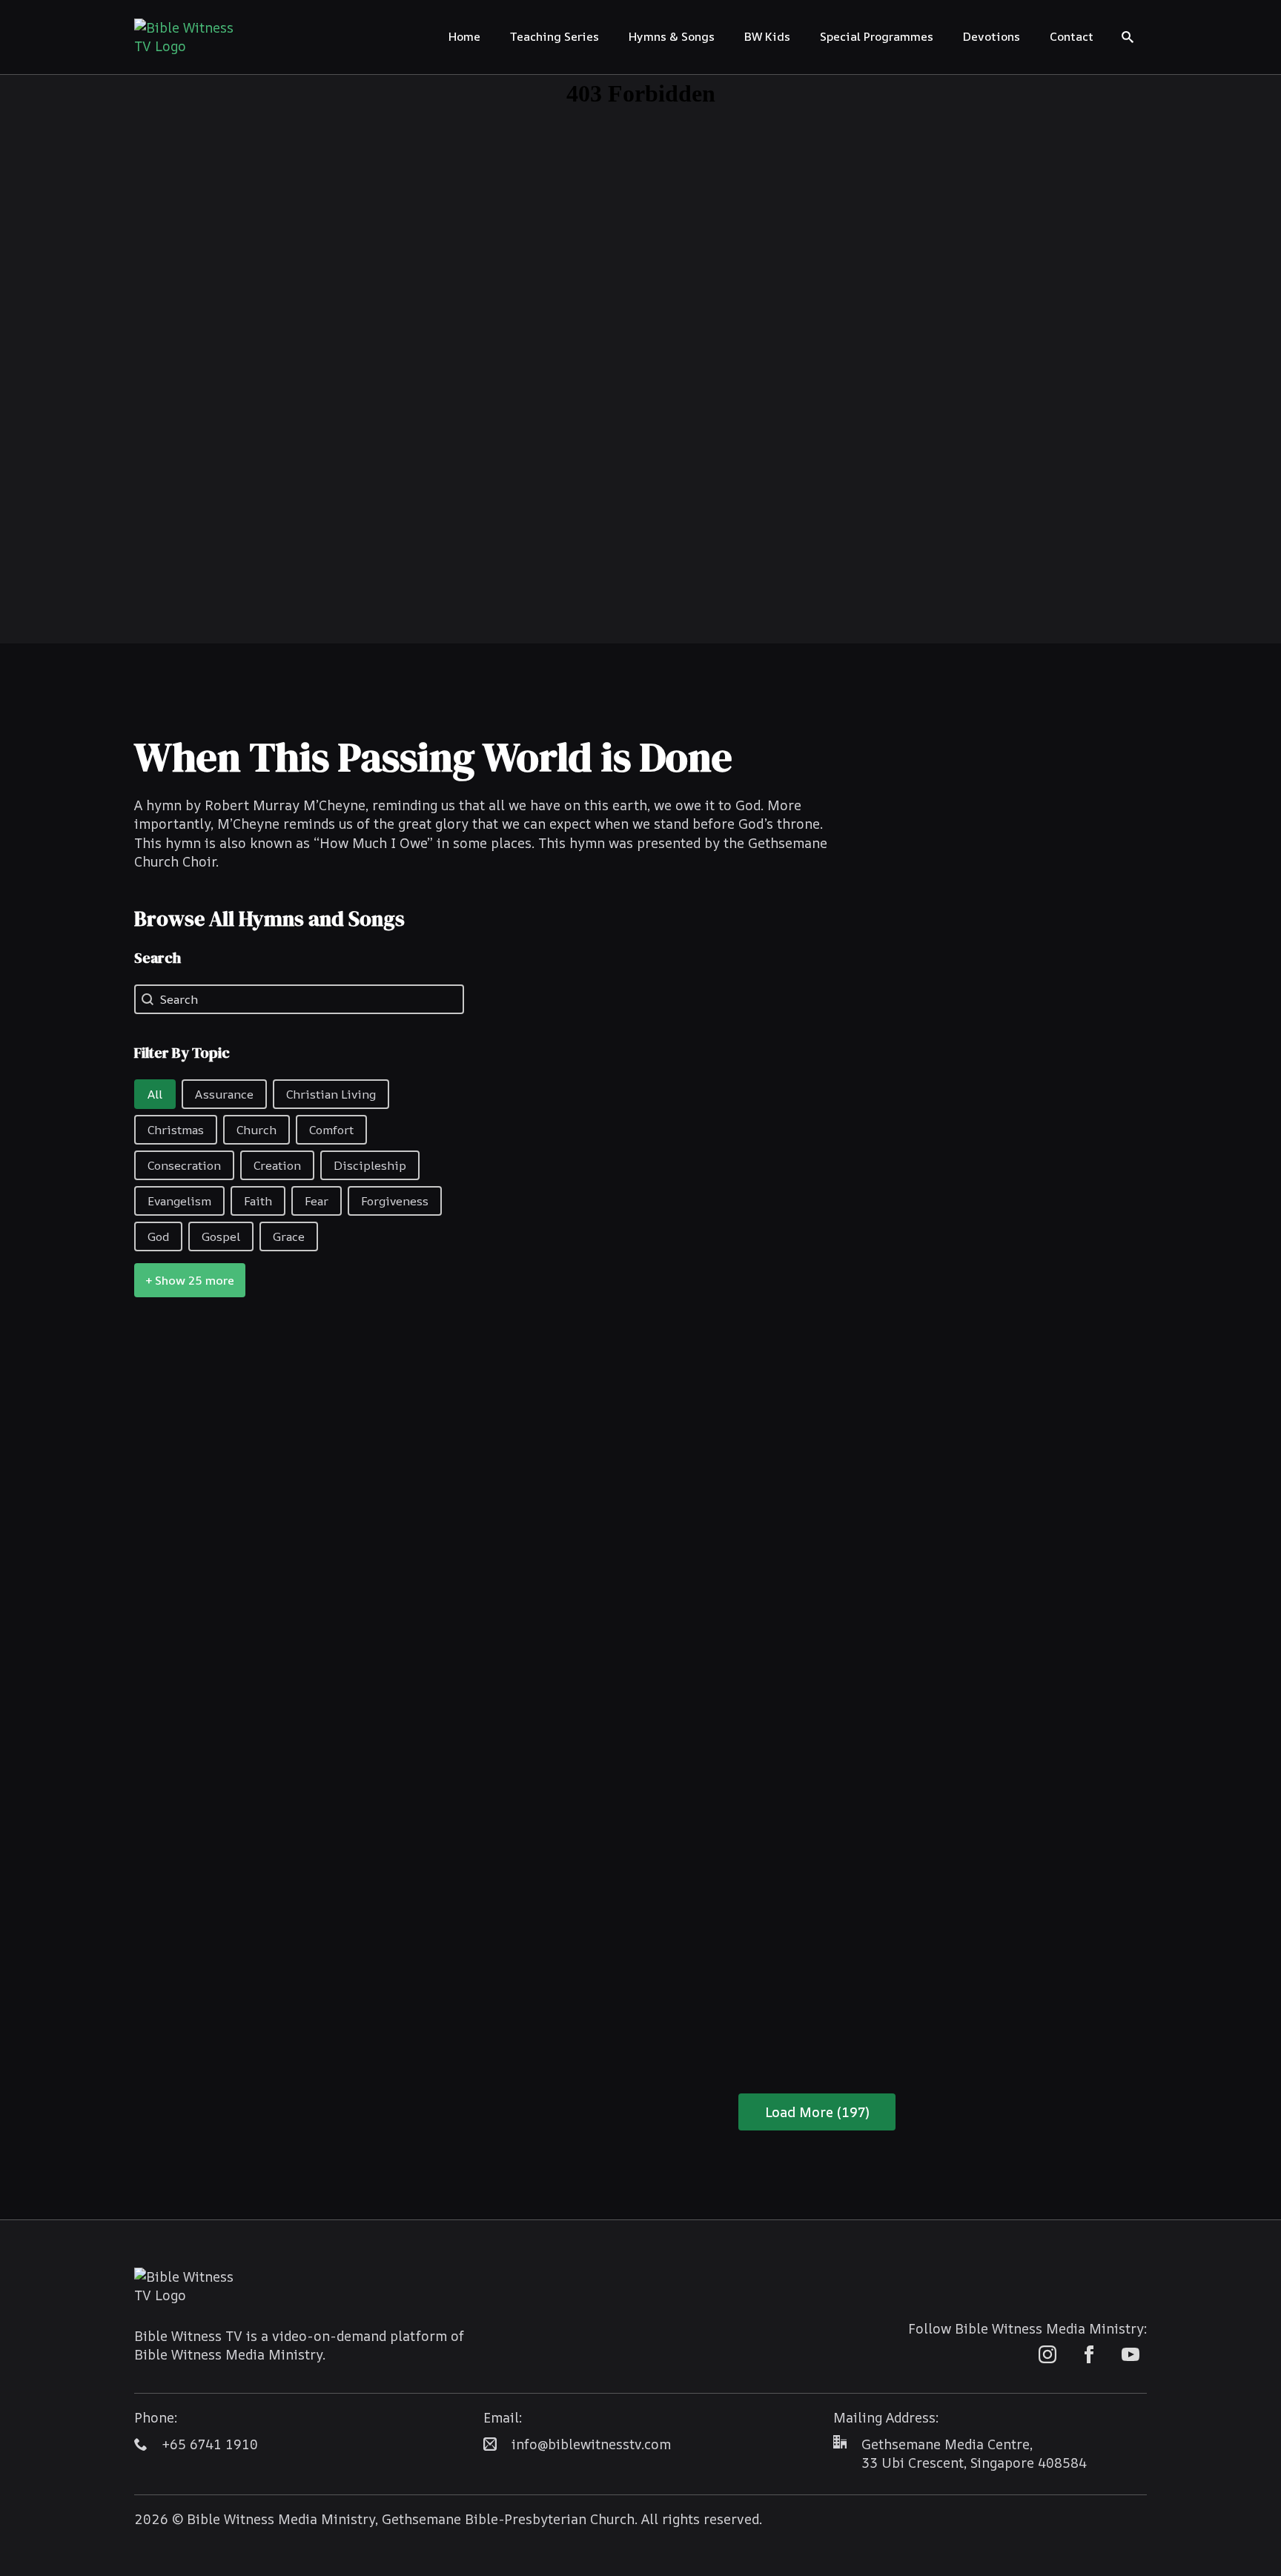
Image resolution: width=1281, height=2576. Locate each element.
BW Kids (767, 36)
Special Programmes (877, 36)
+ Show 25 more (190, 1280)
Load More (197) (817, 2112)
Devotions (992, 36)
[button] (155, 1094)
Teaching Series (555, 36)
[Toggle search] (1128, 37)
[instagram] (1047, 2354)
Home (464, 36)
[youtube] (1131, 2354)
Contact (1072, 36)
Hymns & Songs (672, 36)
